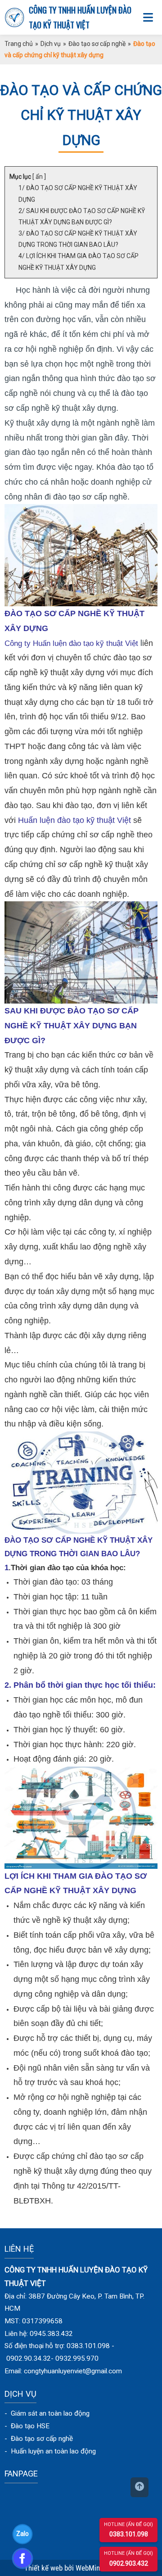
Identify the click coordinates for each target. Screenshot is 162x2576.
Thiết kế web (44, 2568)
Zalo (22, 2534)
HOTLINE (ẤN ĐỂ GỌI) (128, 2524)
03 (113, 2534)
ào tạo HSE (32, 2426)
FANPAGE (21, 2474)
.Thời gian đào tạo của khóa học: (67, 1568)
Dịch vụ (51, 44)
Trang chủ (19, 44)
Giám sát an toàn (35, 2413)
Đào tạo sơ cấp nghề (97, 44)
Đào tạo (24, 2439)
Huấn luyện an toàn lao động (53, 2451)
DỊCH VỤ (20, 2394)
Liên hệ (19, 2249)
